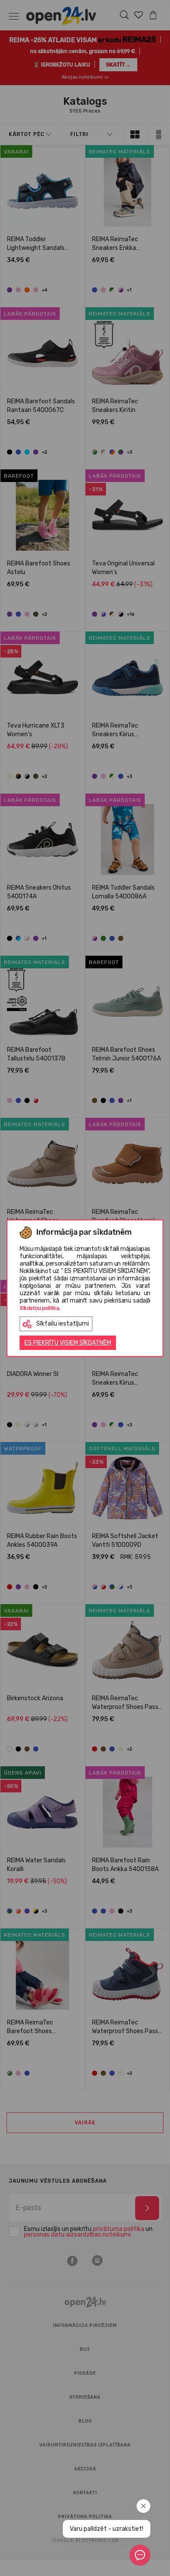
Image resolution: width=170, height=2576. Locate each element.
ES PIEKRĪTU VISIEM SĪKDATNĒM (68, 1343)
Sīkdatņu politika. (40, 1308)
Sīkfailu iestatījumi (63, 1324)
